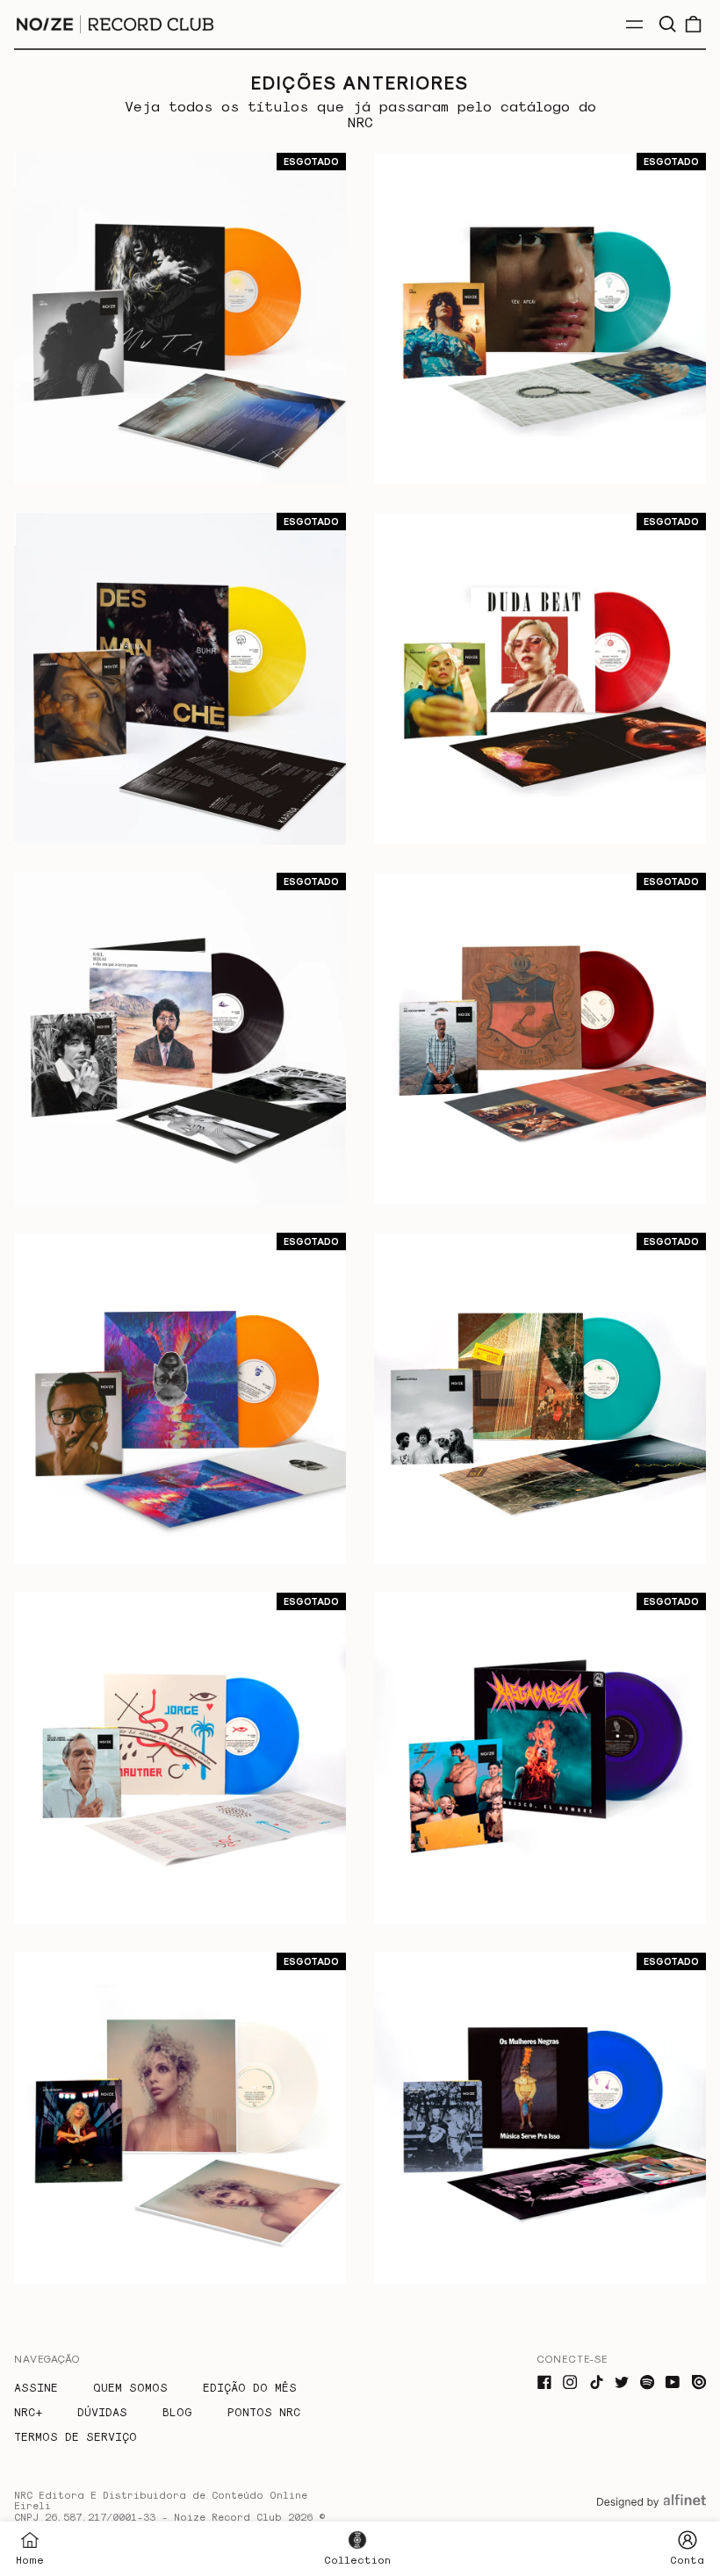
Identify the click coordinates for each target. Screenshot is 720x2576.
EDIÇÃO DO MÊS (250, 2387)
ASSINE (36, 2387)
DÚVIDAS (102, 2411)
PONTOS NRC (264, 2411)
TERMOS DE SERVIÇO (76, 2436)
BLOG (177, 2411)
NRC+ (28, 2411)
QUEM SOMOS (130, 2387)
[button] (667, 24)
